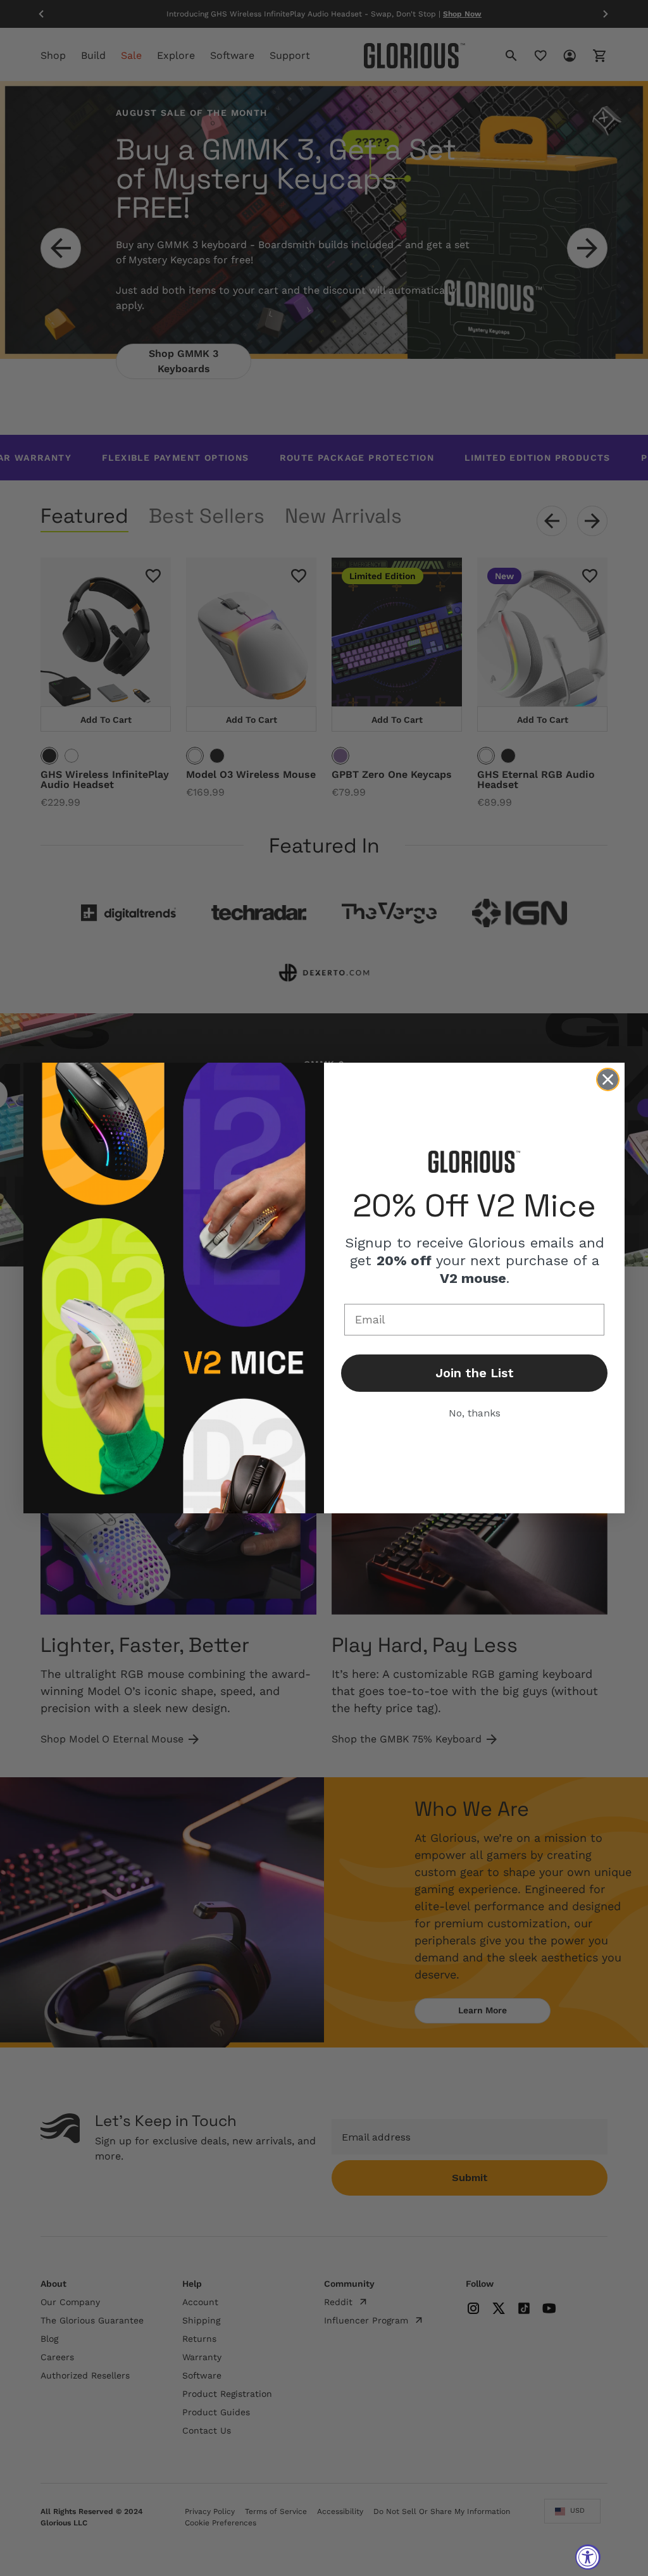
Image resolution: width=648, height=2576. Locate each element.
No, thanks (475, 1413)
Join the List (475, 1373)
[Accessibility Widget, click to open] (588, 2557)
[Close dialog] (608, 1079)
